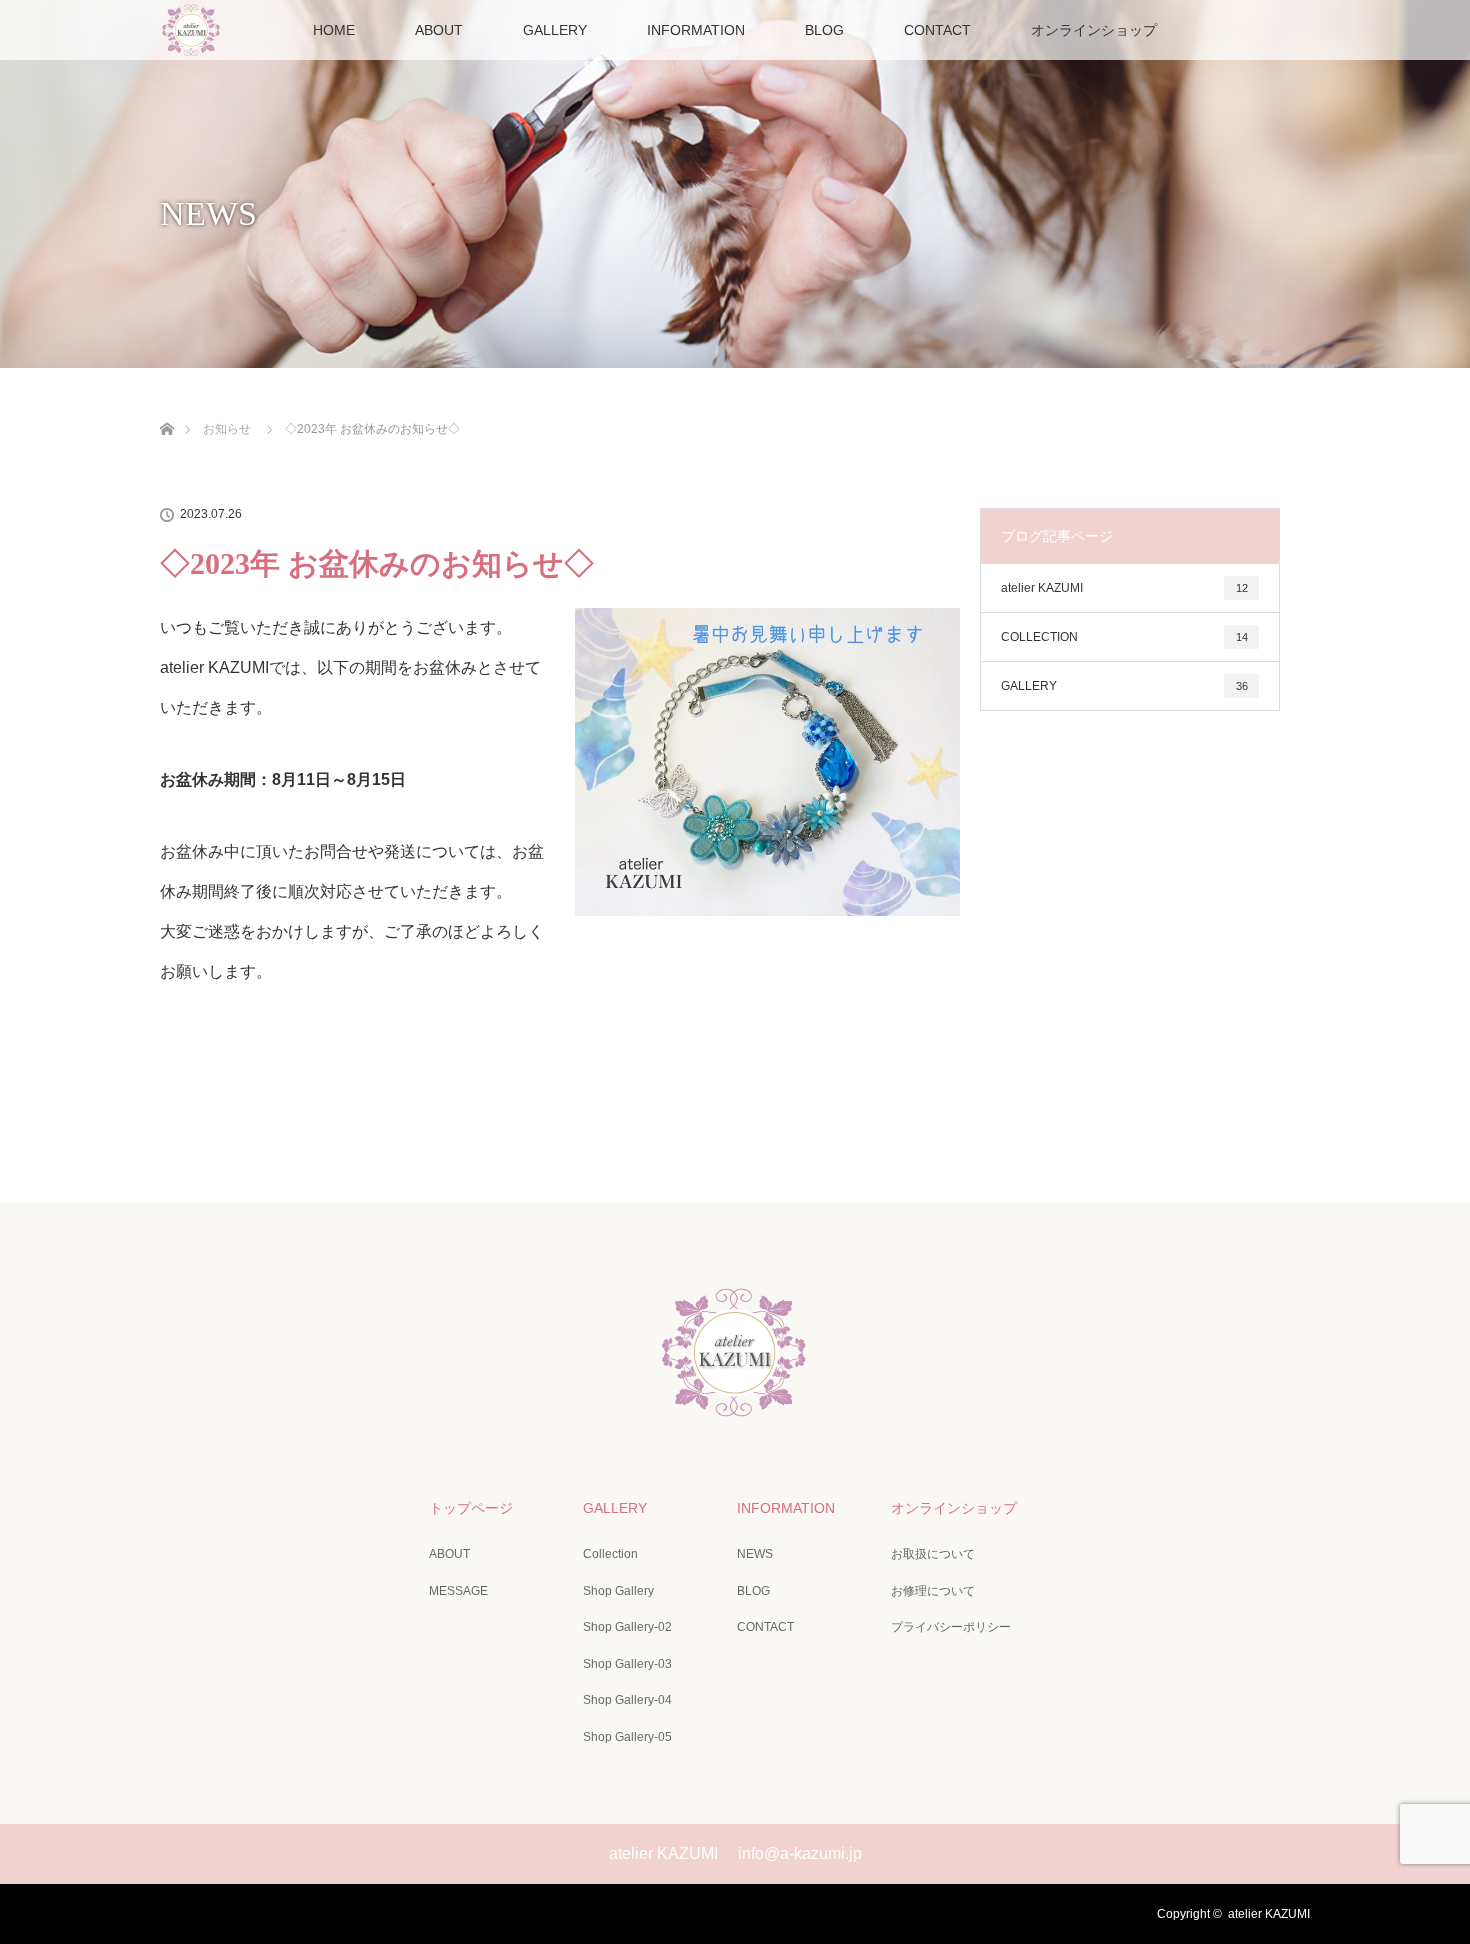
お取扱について (933, 1554)
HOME (334, 30)
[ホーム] (166, 405)
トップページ (471, 1508)
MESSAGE (458, 1591)
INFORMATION (696, 30)
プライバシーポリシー (951, 1627)
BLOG (824, 30)
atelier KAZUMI (1124, 588)
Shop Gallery (618, 1591)
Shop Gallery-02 (627, 1627)
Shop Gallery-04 (627, 1700)
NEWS (755, 1554)
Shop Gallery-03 (627, 1664)
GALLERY (555, 30)
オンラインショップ (1094, 30)
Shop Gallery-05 (627, 1737)
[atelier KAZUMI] (735, 1405)
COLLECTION (1124, 637)
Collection (610, 1554)
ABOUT (439, 30)
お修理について (933, 1591)
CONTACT (937, 30)
